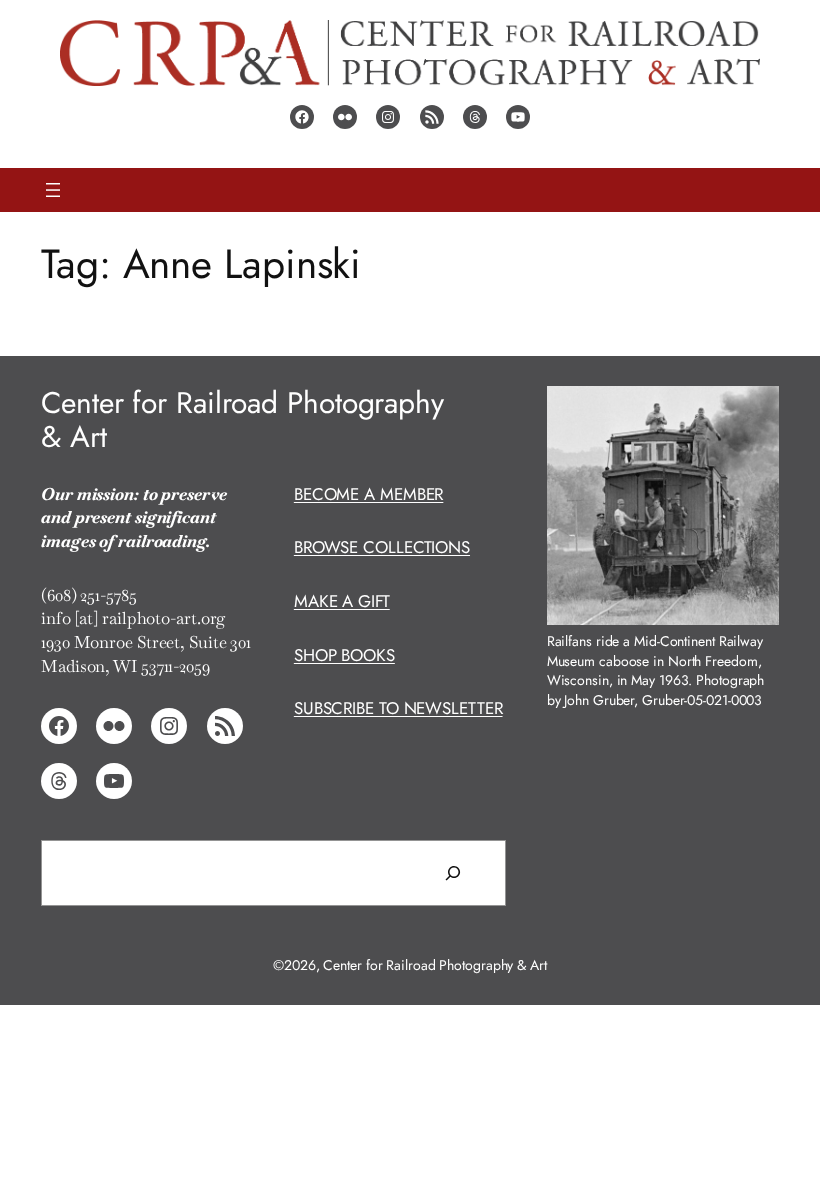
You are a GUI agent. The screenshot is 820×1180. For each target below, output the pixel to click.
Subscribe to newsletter (398, 708)
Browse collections (382, 547)
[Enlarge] (753, 412)
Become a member (369, 494)
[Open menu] (53, 190)
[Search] (453, 873)
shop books (344, 655)
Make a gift (342, 601)
